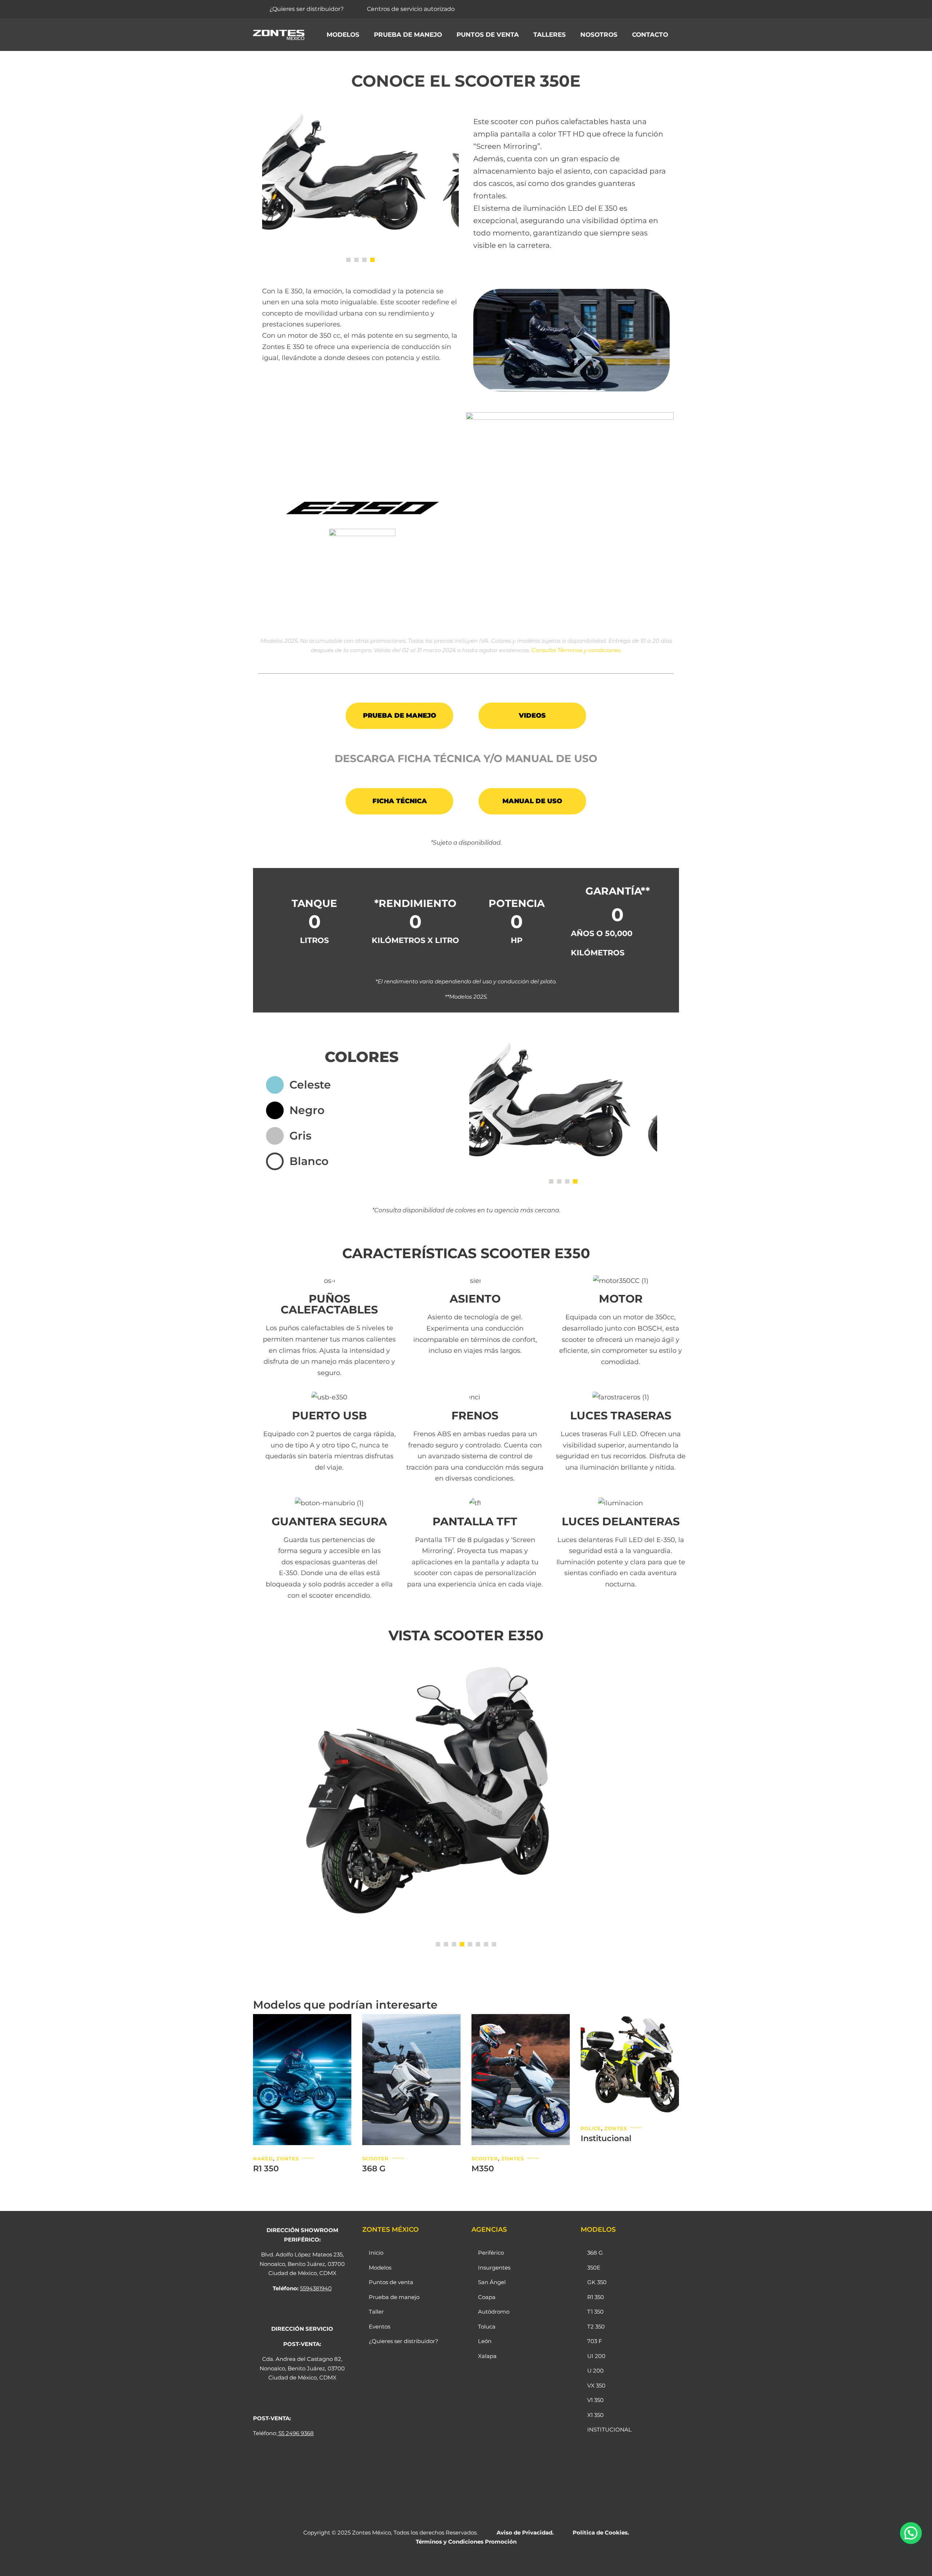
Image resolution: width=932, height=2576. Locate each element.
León (485, 2341)
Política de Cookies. (601, 2533)
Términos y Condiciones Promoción (466, 2542)
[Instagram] (634, 9)
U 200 (595, 2371)
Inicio (376, 2253)
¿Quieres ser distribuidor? (307, 9)
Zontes (288, 2159)
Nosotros (599, 35)
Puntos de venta (488, 35)
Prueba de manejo (408, 35)
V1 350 (595, 2400)
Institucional (606, 2138)
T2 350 (596, 2327)
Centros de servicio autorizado (411, 9)
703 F (595, 2341)
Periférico (491, 2253)
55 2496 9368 (296, 2433)
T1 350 (595, 2312)
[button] (348, 260)
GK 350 (597, 2282)
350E (594, 2268)
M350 (483, 2169)
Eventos (380, 2327)
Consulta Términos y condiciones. (576, 650)
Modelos (343, 35)
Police (591, 2128)
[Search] (670, 9)
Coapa (487, 2297)
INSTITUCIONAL (609, 2430)
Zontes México (372, 2533)
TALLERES (550, 35)
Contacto (650, 35)
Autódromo (494, 2312)
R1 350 (266, 2169)
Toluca (487, 2327)
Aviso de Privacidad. (525, 2533)
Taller (376, 2312)
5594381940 (316, 2288)
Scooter (376, 2159)
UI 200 (596, 2356)
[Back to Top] (917, 2564)
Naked (263, 2159)
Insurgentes (494, 2268)
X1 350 (595, 2415)
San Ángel (492, 2282)
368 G (374, 2169)
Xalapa (487, 2356)
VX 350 (596, 2385)
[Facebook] (619, 9)
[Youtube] (650, 9)
